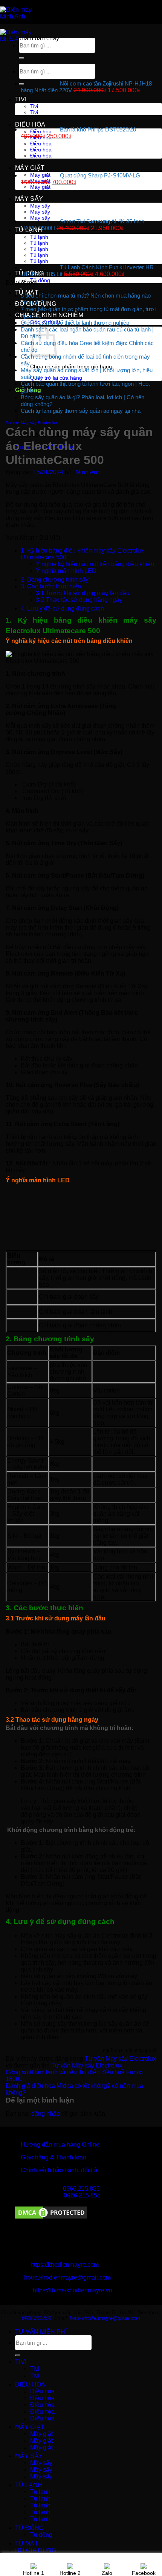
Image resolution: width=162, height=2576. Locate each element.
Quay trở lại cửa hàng (56, 378)
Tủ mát (27, 292)
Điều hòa (30, 124)
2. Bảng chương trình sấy (55, 579)
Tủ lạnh (29, 230)
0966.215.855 (81, 2189)
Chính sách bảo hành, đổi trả (59, 2170)
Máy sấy (29, 199)
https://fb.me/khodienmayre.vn (73, 2290)
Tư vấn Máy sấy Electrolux (120, 2059)
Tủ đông (29, 273)
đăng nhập (46, 2114)
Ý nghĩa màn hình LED (66, 571)
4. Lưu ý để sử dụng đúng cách (62, 608)
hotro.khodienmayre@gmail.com (67, 2277)
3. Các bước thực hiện (51, 586)
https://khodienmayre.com (65, 2265)
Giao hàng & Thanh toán (53, 2157)
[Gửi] (18, 2355)
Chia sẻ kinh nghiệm (49, 315)
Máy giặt (30, 168)
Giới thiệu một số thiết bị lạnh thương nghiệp (75, 323)
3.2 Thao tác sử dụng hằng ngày (79, 600)
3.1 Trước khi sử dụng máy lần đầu (83, 593)
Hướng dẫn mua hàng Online (60, 2145)
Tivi (21, 99)
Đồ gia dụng (36, 304)
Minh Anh (88, 472)
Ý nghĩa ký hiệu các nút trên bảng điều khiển (95, 564)
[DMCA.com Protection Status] (51, 2218)
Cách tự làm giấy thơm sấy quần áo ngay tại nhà (81, 411)
